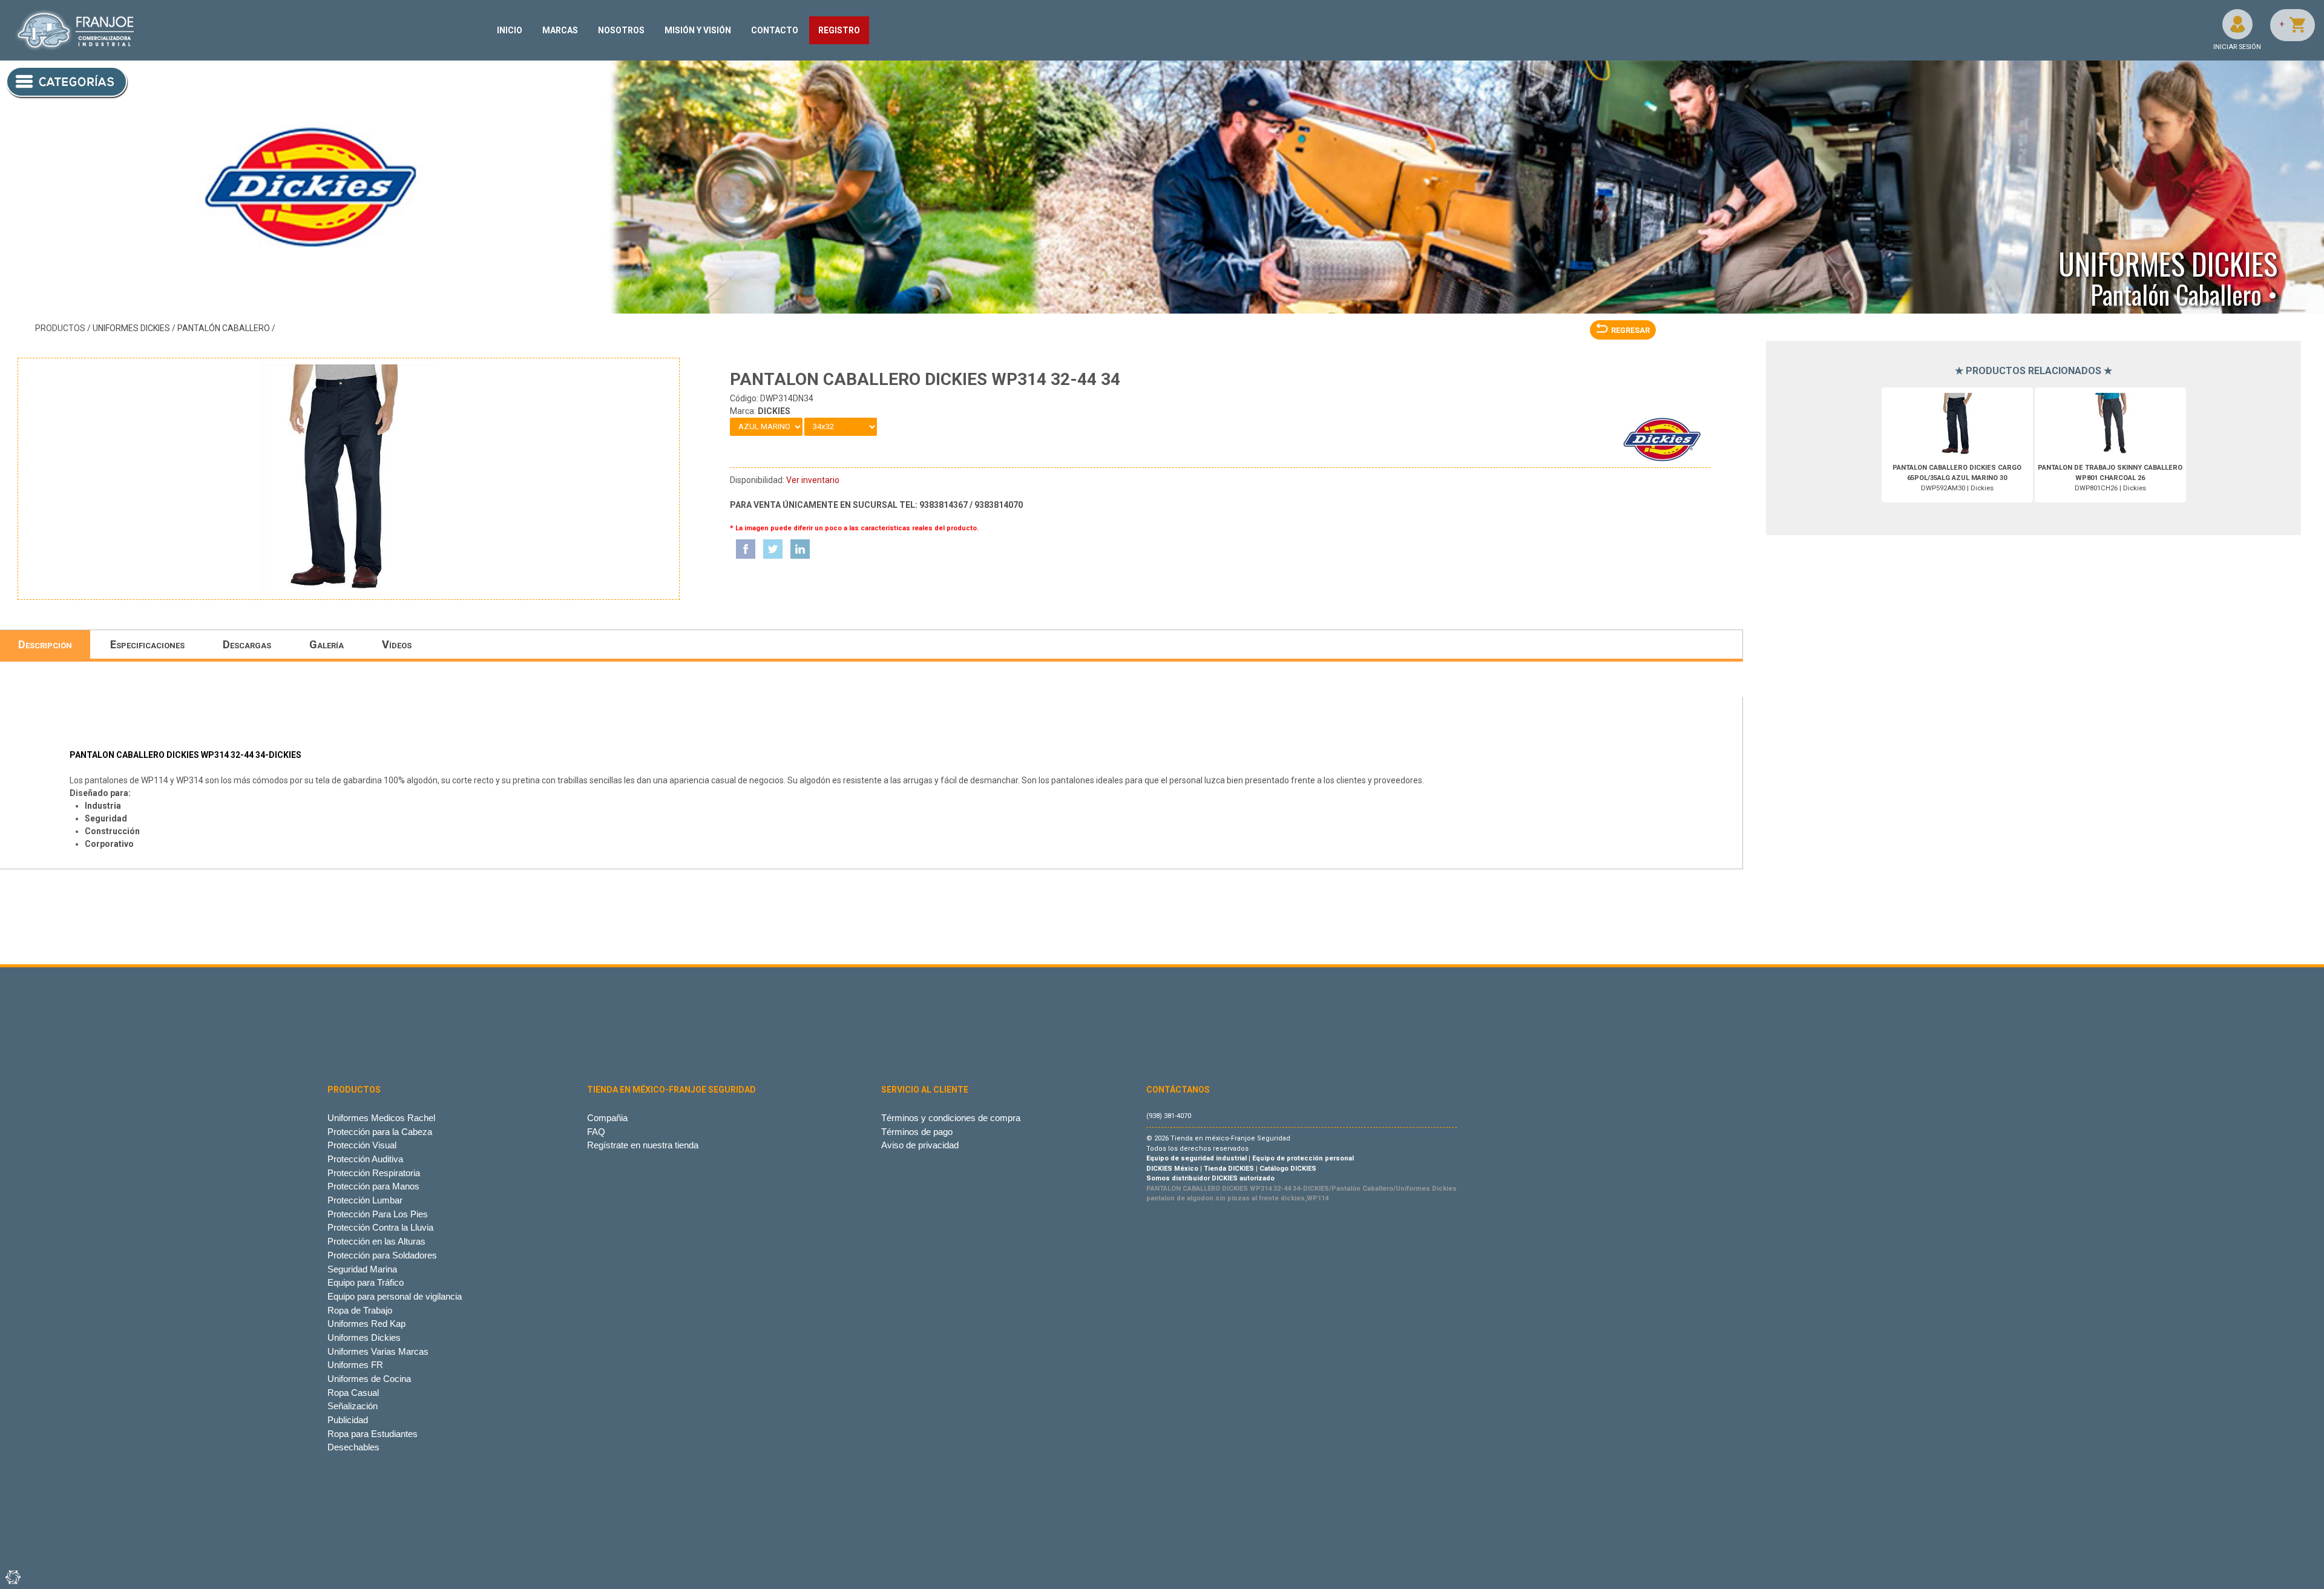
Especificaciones (147, 644)
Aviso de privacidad (920, 1145)
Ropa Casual (353, 1393)
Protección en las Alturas (376, 1241)
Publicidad (348, 1420)
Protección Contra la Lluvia (380, 1227)
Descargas (247, 644)
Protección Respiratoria (374, 1173)
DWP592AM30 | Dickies (1957, 478)
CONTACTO (775, 30)
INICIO (510, 30)
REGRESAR (1630, 330)
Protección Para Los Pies (378, 1214)
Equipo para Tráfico (366, 1282)
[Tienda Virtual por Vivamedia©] (12, 1577)
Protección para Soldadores (382, 1255)
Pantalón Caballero (224, 328)
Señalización (353, 1406)
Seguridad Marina (362, 1269)
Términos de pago (917, 1132)
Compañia (607, 1118)
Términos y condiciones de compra (951, 1118)
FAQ (596, 1132)
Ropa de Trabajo (360, 1310)
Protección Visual (362, 1145)
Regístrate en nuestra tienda (643, 1145)
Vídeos (397, 644)
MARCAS (560, 30)
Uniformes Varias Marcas (378, 1351)
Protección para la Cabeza (380, 1132)
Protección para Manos (373, 1186)
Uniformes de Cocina (369, 1379)
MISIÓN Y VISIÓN (698, 30)
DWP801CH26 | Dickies (2110, 478)
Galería (327, 644)
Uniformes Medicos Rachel (381, 1118)
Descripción (45, 644)
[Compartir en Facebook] (746, 549)
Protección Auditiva (365, 1159)
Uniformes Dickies (131, 328)
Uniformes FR (355, 1365)
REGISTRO (839, 30)
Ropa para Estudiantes (373, 1434)
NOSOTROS (621, 30)
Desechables (353, 1447)
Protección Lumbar (365, 1200)
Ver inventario (813, 480)
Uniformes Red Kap (366, 1324)
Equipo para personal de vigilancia (395, 1296)
